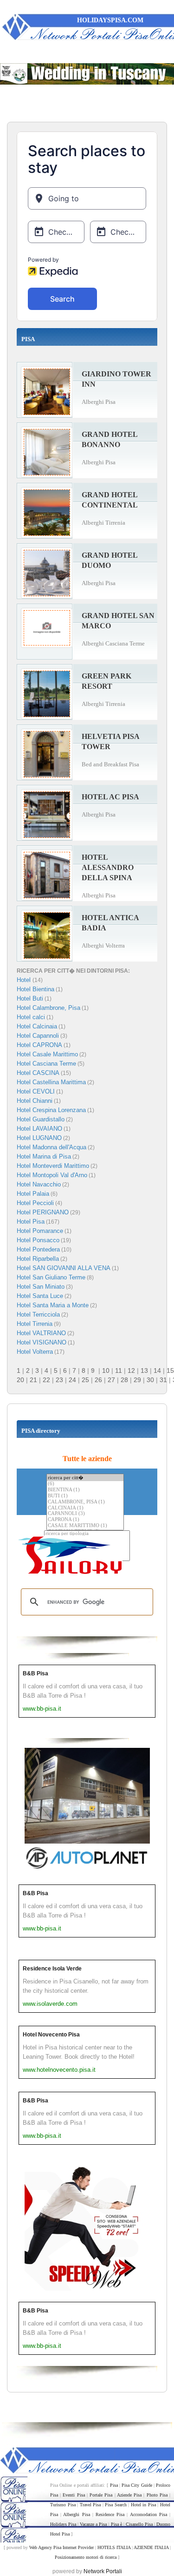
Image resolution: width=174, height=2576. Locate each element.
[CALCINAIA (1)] (85, 1508)
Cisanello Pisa (139, 2524)
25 (85, 1380)
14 (157, 1370)
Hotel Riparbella (38, 1259)
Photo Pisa (157, 2495)
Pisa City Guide (137, 2485)
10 (106, 1370)
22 (46, 1380)
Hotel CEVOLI (36, 1091)
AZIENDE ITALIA (151, 2547)
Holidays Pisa (63, 2524)
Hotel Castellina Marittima (51, 1082)
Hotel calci (31, 1017)
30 (150, 1380)
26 (98, 1380)
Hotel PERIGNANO (43, 1212)
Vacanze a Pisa (93, 2524)
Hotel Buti (30, 998)
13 (144, 1370)
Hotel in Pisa (143, 2505)
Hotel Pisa (31, 1222)
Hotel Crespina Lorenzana (51, 1110)
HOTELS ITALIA (114, 2547)
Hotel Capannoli (38, 1036)
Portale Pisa (101, 2495)
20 (20, 1380)
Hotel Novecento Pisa (51, 2035)
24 (72, 1380)
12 (131, 1370)
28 (124, 1380)
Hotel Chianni (35, 1101)
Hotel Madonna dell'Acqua (52, 1147)
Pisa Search (116, 2505)
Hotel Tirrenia (35, 1324)
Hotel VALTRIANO (41, 1333)
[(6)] (85, 1484)
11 (119, 1370)
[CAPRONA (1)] (85, 1520)
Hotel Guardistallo (41, 1119)
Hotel (25, 980)
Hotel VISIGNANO (42, 1342)
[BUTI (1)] (85, 1496)
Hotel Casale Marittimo (47, 1054)
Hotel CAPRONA (39, 1045)
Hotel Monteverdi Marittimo (53, 1166)
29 (137, 1380)
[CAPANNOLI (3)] (85, 1514)
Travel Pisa (90, 2505)
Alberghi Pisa (76, 2514)
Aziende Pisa (129, 2495)
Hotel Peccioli (35, 1203)
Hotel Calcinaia (37, 1026)
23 (59, 1380)
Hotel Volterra (35, 1352)
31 (163, 1380)
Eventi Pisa (74, 2495)
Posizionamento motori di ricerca (86, 2557)
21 (33, 1380)
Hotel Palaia (33, 1194)
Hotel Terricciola (38, 1314)
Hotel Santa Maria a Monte (53, 1305)
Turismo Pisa (63, 2505)
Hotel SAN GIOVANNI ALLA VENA (64, 1268)
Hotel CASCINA (38, 1073)
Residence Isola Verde (52, 1969)
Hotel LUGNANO (39, 1138)
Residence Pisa (110, 2514)
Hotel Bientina (35, 989)
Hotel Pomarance (40, 1231)
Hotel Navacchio (39, 1184)
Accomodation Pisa (148, 2514)
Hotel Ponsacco (38, 1240)
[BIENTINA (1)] (85, 1490)
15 (170, 1370)
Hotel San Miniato (41, 1287)
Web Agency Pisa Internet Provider (61, 2547)
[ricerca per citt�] (85, 1478)
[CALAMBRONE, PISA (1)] (85, 1502)
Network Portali (103, 2571)
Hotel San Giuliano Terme (51, 1277)
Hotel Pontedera (38, 1249)
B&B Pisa (35, 1673)
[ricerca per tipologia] (87, 1534)
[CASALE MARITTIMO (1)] (85, 1526)
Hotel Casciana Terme (46, 1064)
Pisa (114, 2485)
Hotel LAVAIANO (39, 1129)
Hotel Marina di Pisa (44, 1156)
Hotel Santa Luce (40, 1296)
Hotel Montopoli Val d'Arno (52, 1175)
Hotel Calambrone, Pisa (48, 1008)
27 (111, 1380)
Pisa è (116, 2524)
